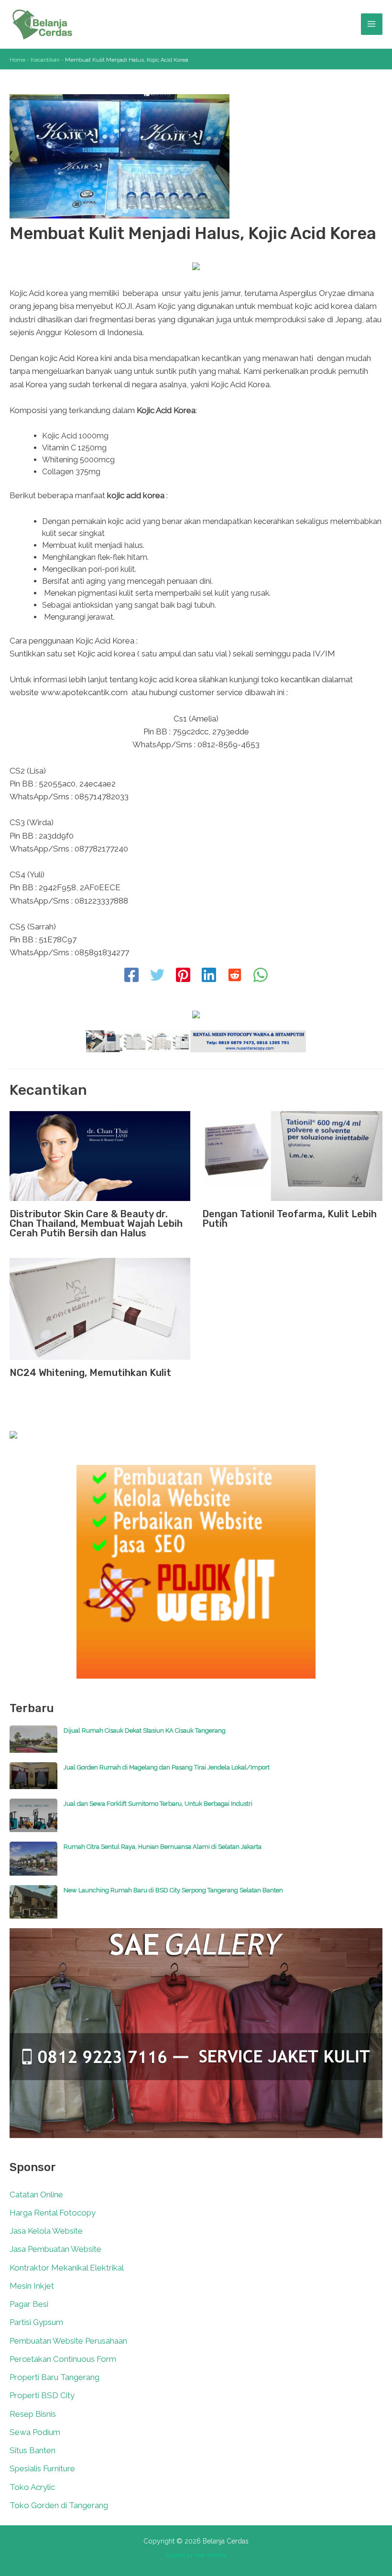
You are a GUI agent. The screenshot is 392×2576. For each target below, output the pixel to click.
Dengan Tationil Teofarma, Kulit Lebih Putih (289, 1219)
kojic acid (124, 521)
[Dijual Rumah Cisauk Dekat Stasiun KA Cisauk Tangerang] (33, 1744)
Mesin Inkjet (32, 2286)
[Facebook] (131, 976)
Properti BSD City (42, 2395)
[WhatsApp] (261, 976)
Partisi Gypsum (36, 2322)
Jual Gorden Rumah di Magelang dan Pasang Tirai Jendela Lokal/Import (167, 1767)
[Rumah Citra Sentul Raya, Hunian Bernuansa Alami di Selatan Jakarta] (33, 1863)
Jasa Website (210, 2555)
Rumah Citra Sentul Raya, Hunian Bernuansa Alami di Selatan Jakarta (163, 1847)
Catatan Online (36, 2194)
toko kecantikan (290, 679)
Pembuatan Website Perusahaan (68, 2341)
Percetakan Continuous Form (63, 2359)
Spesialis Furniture (42, 2468)
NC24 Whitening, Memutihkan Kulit (90, 1373)
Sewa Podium (35, 2432)
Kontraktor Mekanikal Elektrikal (66, 2268)
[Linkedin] (209, 976)
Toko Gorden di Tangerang (59, 2505)
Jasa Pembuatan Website (55, 2249)
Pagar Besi (29, 2304)
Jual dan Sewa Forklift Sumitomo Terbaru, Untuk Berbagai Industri (158, 1804)
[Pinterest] (183, 976)
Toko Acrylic (32, 2487)
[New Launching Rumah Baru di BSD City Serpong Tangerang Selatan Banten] (33, 1907)
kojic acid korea (324, 306)
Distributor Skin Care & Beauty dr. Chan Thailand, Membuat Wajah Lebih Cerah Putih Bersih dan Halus (96, 1223)
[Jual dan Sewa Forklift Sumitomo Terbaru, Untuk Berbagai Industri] (33, 1820)
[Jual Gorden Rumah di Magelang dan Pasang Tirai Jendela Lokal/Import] (33, 1780)
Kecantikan (45, 60)
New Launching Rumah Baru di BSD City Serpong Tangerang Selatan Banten (173, 1890)
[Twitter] (157, 976)
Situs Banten (33, 2450)
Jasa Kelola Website (46, 2231)
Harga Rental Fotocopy (53, 2213)
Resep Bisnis (33, 2414)
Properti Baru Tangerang (54, 2377)
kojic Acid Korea (69, 358)
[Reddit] (235, 976)
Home (17, 60)
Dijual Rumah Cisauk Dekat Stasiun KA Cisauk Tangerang (145, 1730)
